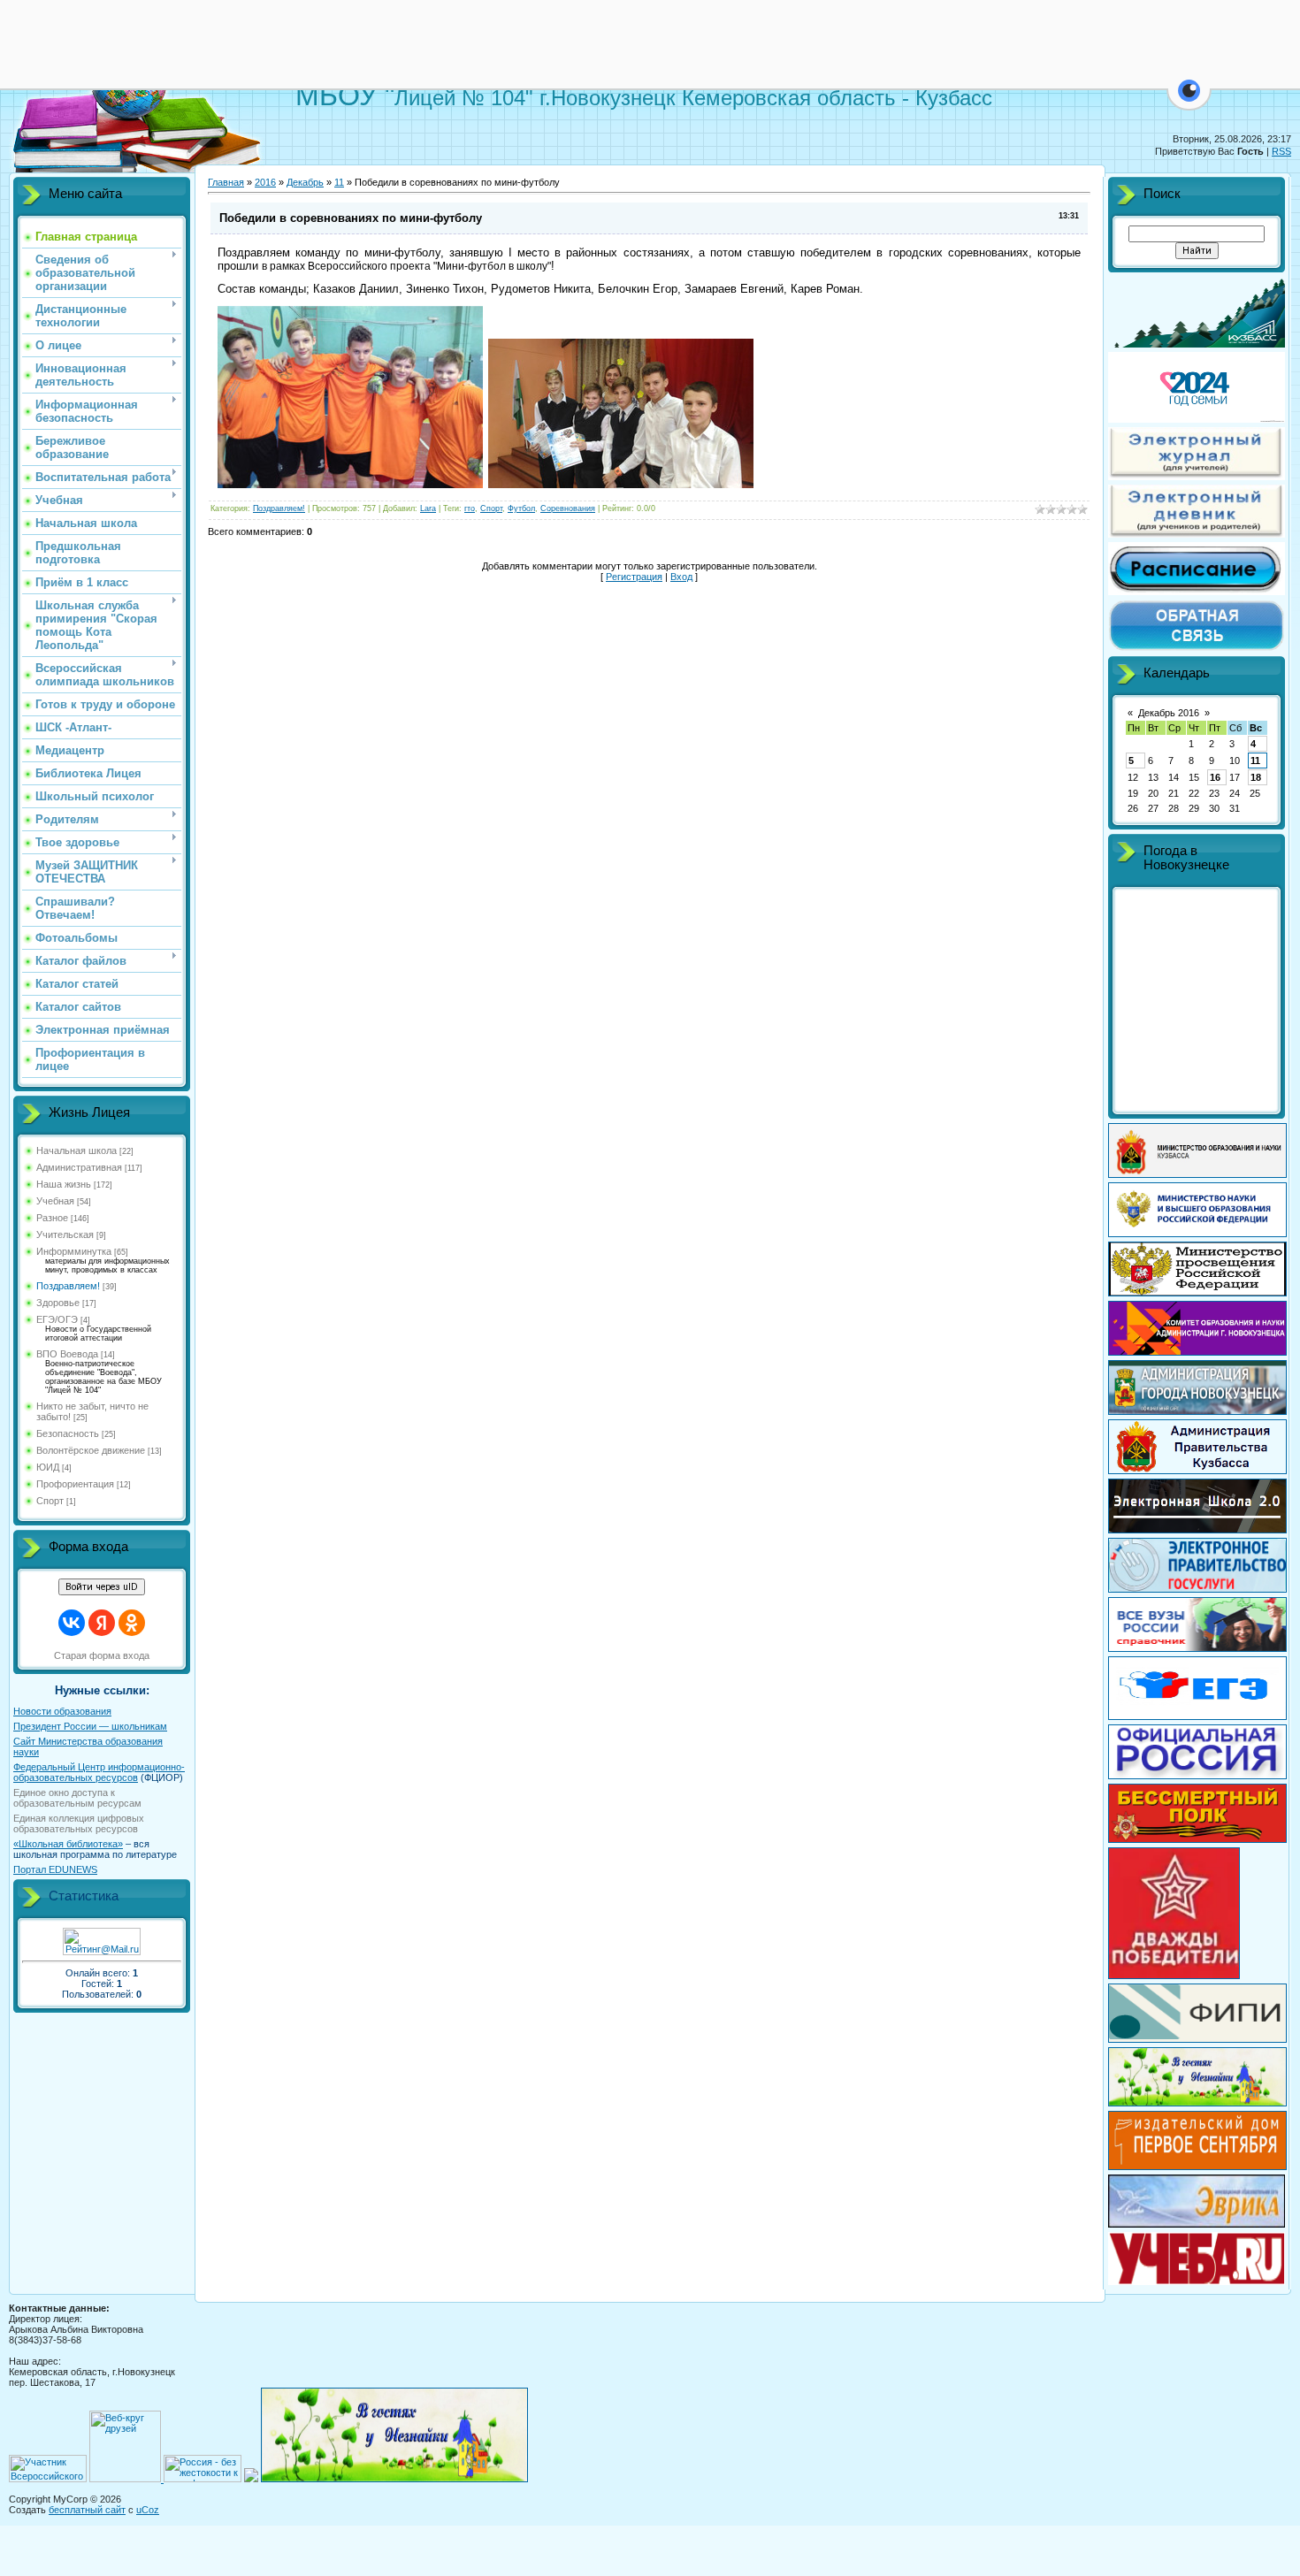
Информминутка (74, 1251)
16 (1215, 777)
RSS (1281, 151)
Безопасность (68, 1433)
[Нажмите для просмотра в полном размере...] (350, 485)
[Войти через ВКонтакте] (72, 1623)
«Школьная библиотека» (68, 1844)
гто (470, 508)
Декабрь (305, 182)
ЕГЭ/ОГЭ (57, 1319)
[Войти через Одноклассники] (132, 1623)
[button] (1189, 101)
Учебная (55, 1201)
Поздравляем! (68, 1286)
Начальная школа (76, 1150)
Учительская (65, 1234)
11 (339, 182)
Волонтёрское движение (91, 1450)
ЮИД (48, 1467)
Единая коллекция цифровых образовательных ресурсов (79, 1823)
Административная (79, 1167)
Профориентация (75, 1484)
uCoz (148, 2510)
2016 (265, 182)
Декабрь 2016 (1169, 713)
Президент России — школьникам (90, 1726)
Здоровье (58, 1303)
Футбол (521, 508)
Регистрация (634, 577)
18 (1256, 777)
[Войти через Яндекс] (102, 1623)
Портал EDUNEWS (55, 1869)
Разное (52, 1218)
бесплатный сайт (87, 2510)
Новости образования (62, 1711)
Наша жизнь (64, 1184)
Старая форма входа (102, 1655)
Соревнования (568, 508)
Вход (681, 577)
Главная (226, 182)
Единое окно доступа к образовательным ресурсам (77, 1798)
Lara (428, 508)
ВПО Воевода (67, 1354)
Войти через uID (102, 1587)
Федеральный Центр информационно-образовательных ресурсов (99, 1772)
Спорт (50, 1501)
